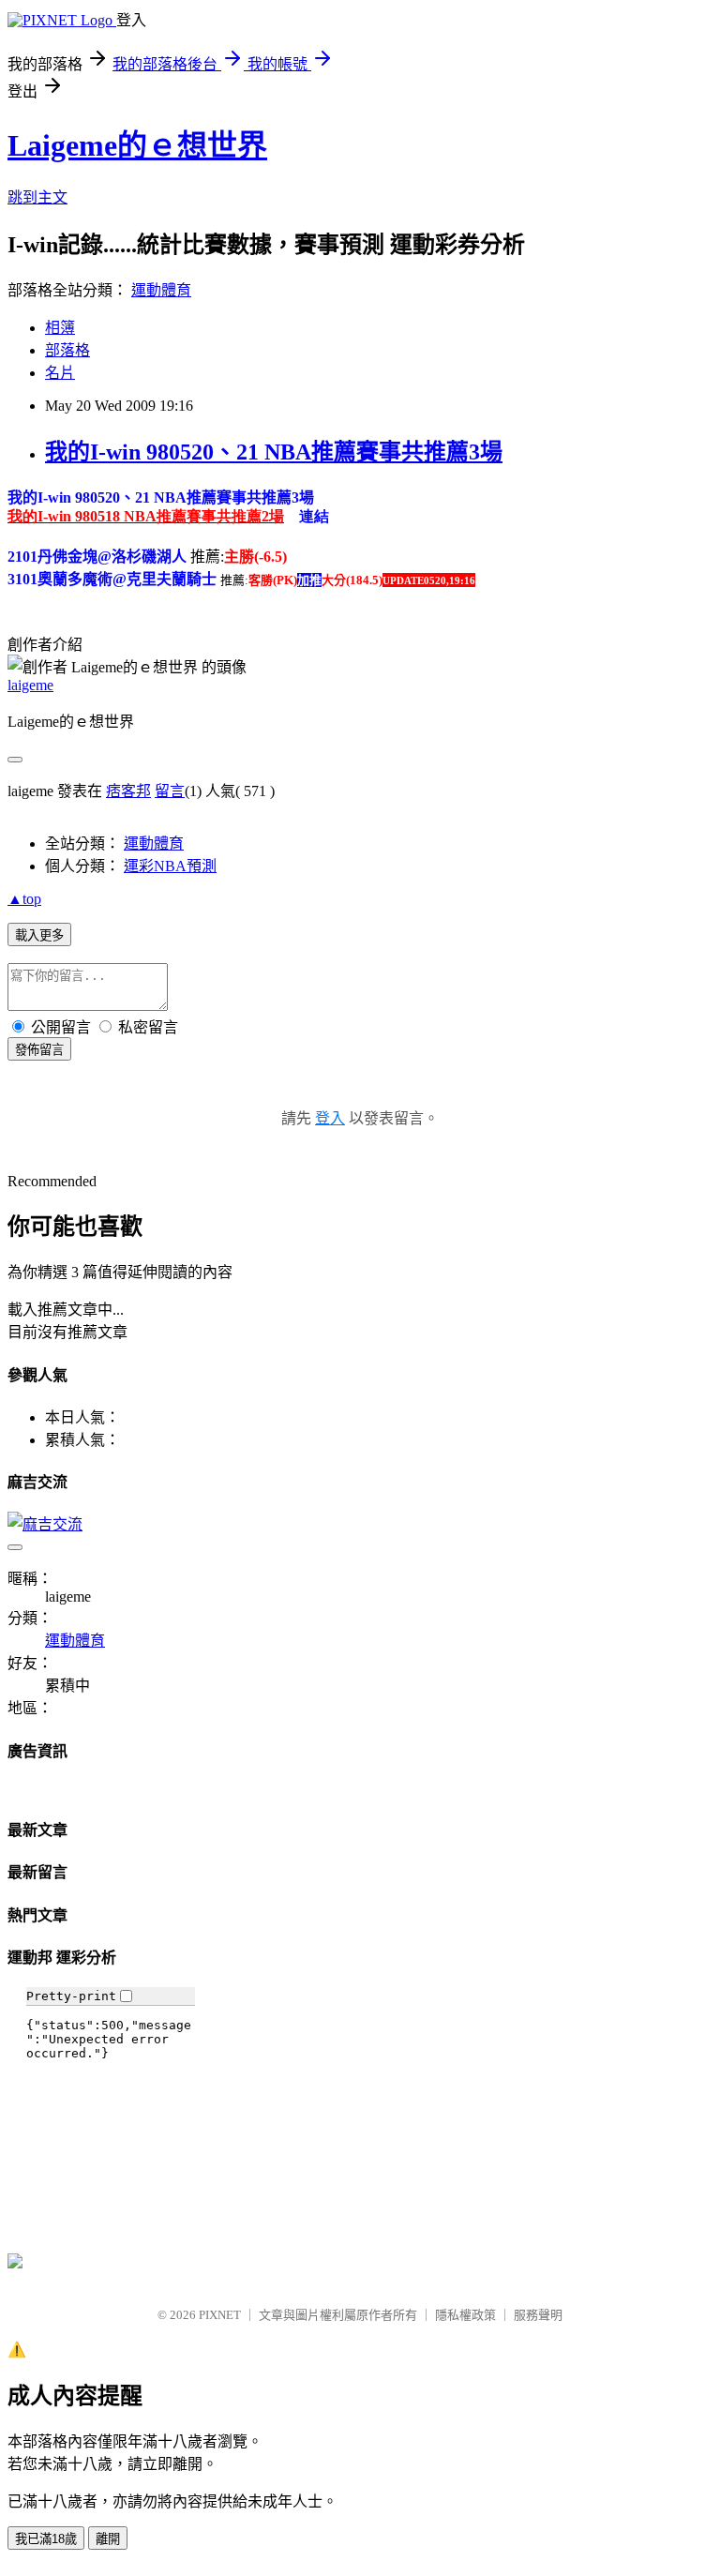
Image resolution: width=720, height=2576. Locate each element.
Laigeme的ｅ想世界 (137, 145)
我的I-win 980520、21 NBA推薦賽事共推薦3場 (274, 452)
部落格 (67, 350)
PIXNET (220, 2315)
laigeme (30, 685)
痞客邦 (128, 791)
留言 (170, 791)
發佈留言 (39, 1050)
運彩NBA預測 (170, 866)
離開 (108, 2539)
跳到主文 (37, 197)
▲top (24, 899)
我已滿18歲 (46, 2539)
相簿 (60, 328)
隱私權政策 (465, 2315)
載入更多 (39, 935)
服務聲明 (538, 2315)
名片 (60, 373)
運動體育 (161, 290)
